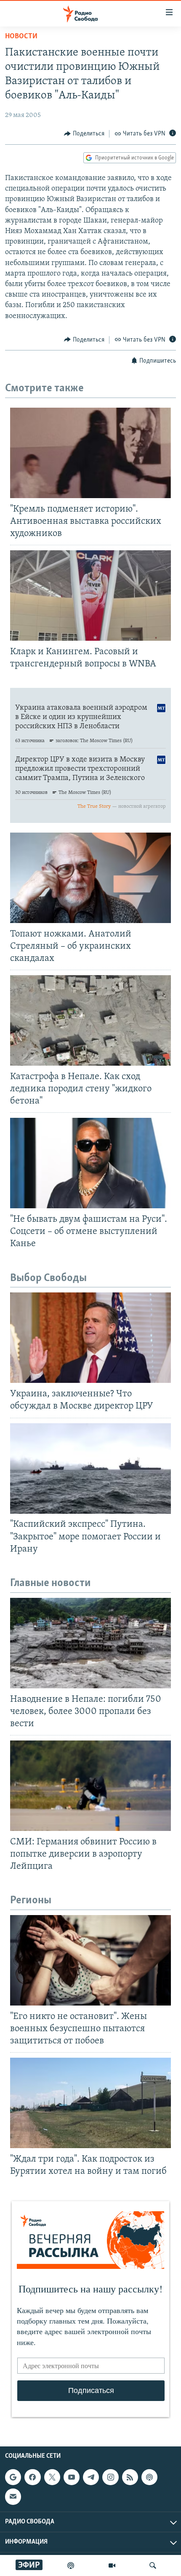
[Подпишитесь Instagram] (110, 2477)
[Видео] (112, 2565)
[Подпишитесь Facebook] (32, 2477)
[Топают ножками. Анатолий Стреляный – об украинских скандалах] (90, 878)
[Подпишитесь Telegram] (91, 2477)
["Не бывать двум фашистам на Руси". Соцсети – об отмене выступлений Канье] (90, 1163)
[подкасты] (71, 2565)
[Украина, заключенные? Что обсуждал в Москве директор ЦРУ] (90, 1338)
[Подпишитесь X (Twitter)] (52, 2477)
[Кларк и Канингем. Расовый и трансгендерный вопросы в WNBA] (90, 596)
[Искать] (153, 2565)
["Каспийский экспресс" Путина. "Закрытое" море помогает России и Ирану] (90, 1468)
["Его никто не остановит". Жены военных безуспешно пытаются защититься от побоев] (90, 1960)
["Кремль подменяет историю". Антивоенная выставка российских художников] (90, 453)
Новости (21, 37)
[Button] (84, 134)
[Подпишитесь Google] (13, 2477)
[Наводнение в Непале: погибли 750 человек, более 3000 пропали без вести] (90, 1643)
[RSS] (130, 2477)
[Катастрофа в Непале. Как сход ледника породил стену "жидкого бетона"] (90, 1020)
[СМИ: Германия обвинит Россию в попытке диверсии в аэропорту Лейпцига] (90, 1786)
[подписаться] (13, 2496)
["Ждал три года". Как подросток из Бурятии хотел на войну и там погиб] (90, 2103)
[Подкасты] (149, 2477)
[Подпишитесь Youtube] (72, 2477)
